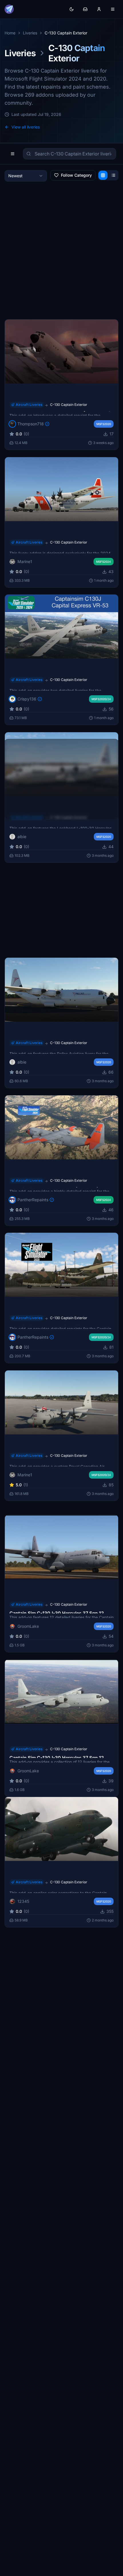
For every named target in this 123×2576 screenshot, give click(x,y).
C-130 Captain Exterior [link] (66, 33)
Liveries (30, 33)
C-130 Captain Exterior (69, 405)
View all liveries (26, 127)
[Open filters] (13, 154)
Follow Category (76, 175)
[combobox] (26, 176)
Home (10, 33)
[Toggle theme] (72, 9)
